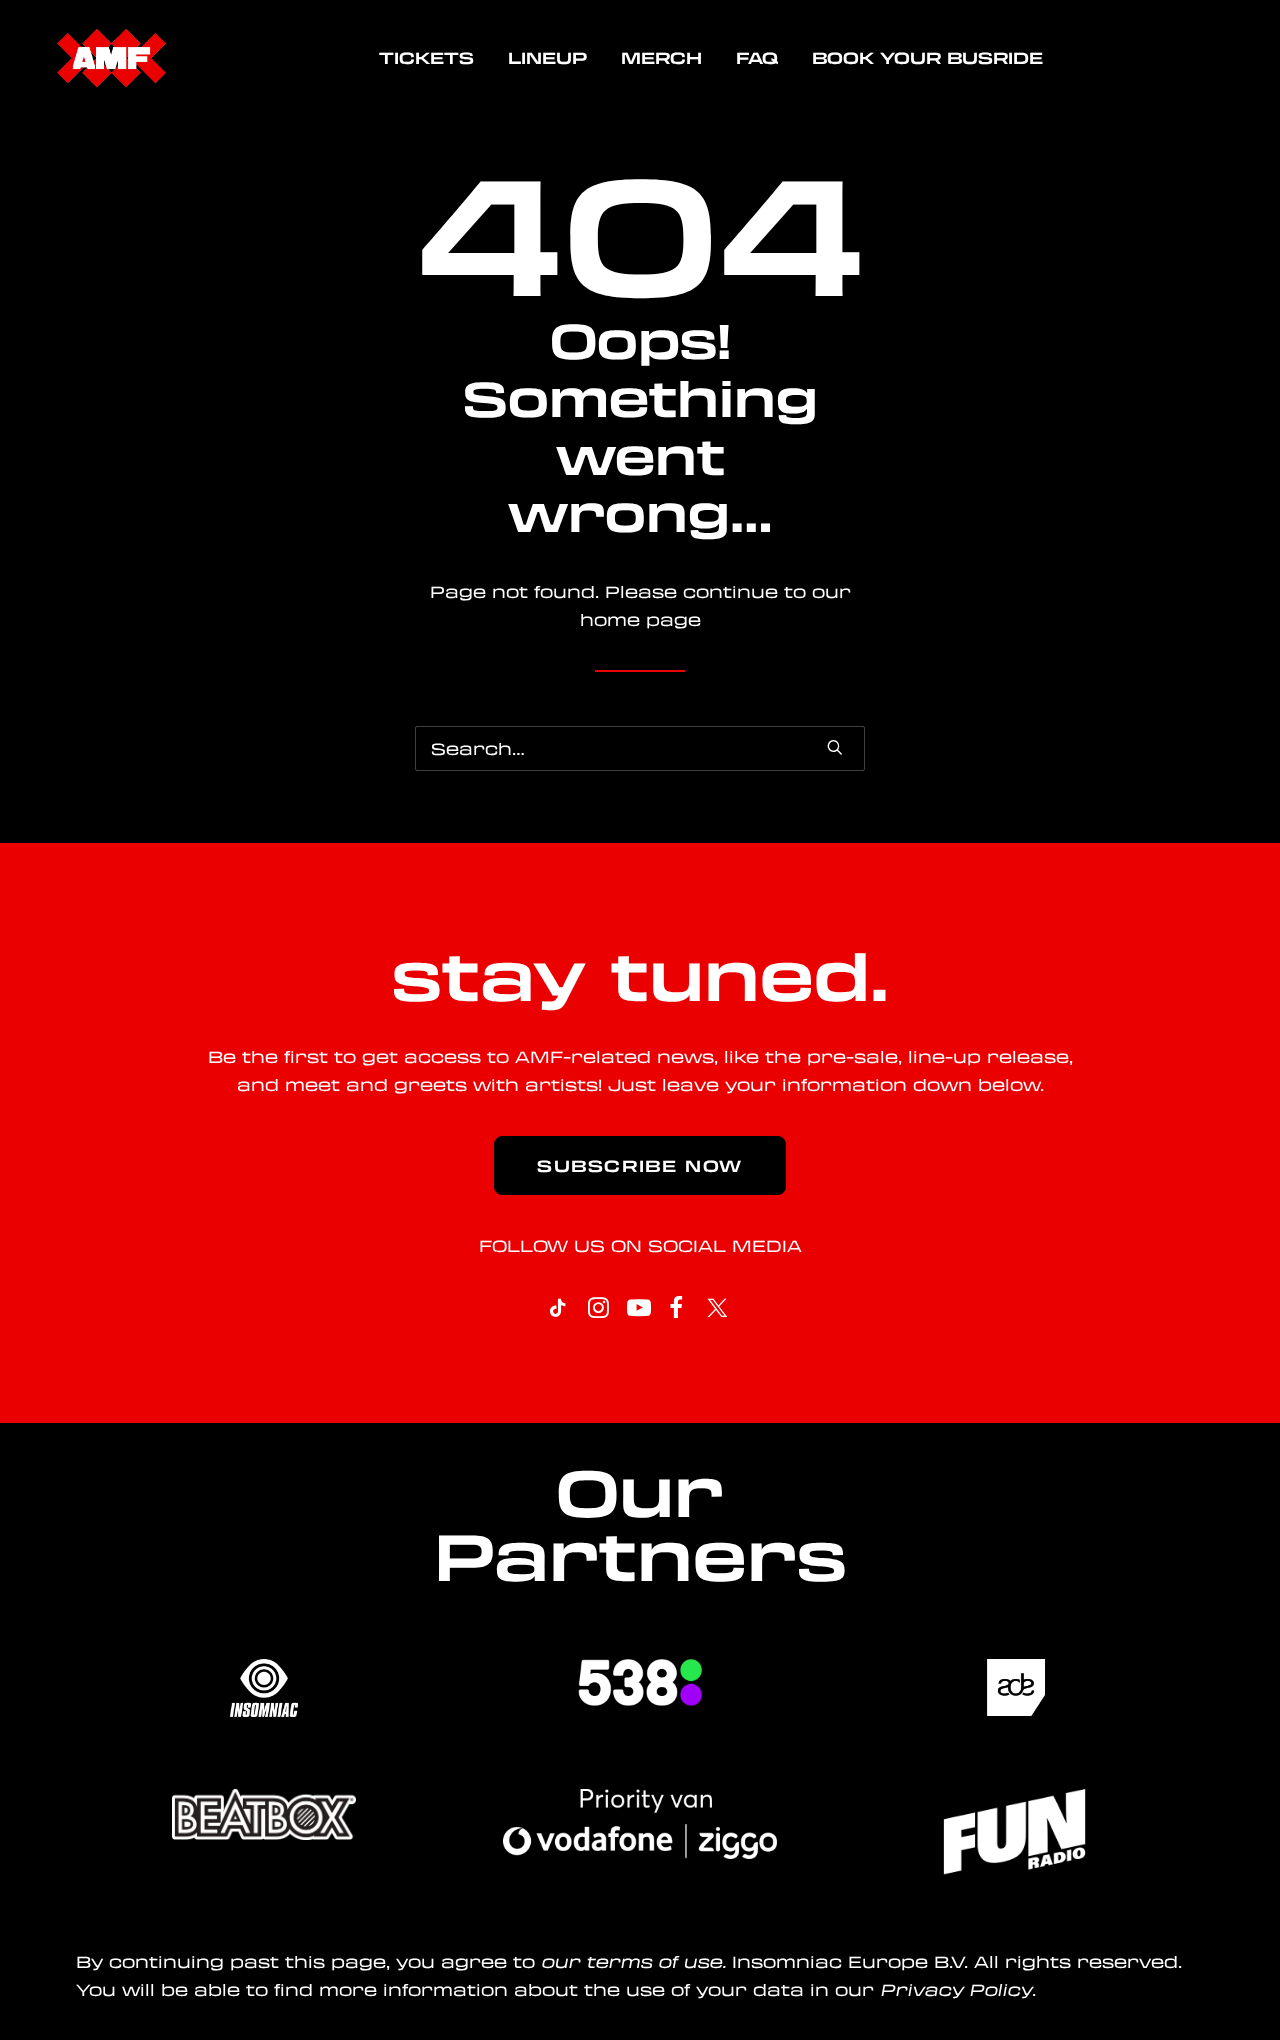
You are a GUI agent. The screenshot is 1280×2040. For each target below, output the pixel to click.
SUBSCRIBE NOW (640, 1165)
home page (640, 619)
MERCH (661, 57)
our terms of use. (633, 1961)
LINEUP (547, 57)
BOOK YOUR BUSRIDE (927, 57)
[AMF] (111, 58)
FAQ (757, 57)
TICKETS (426, 57)
